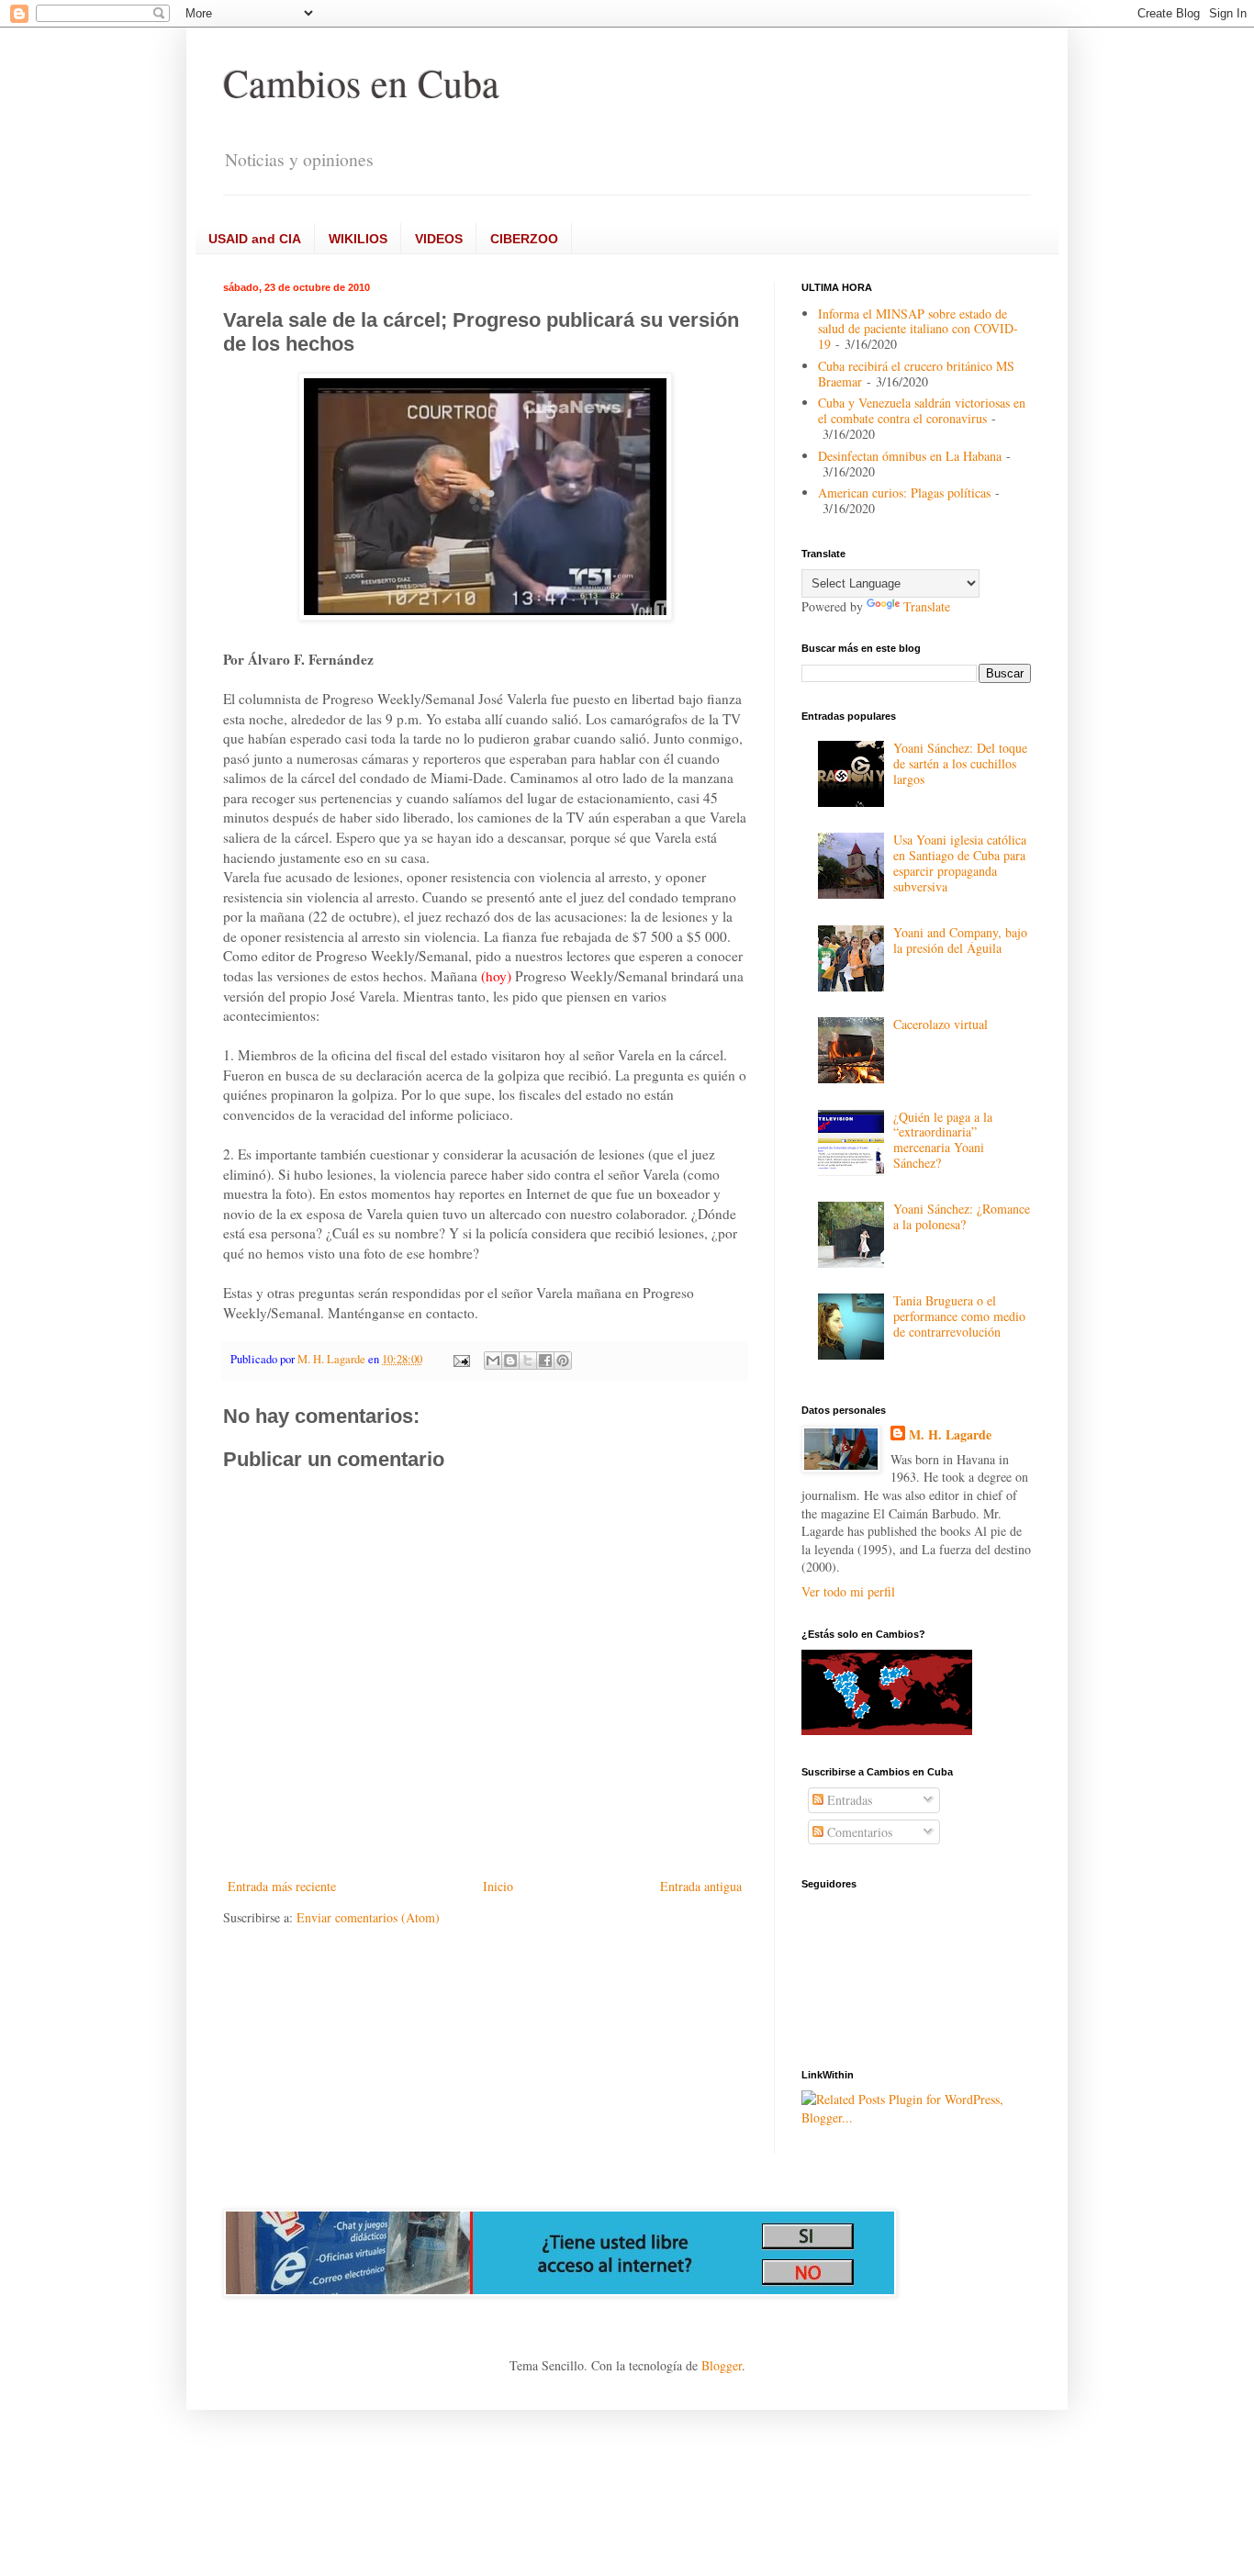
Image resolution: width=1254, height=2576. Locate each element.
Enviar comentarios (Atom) (368, 1917)
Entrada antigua (701, 1886)
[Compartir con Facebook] (545, 1361)
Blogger (722, 2365)
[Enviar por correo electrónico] (493, 1361)
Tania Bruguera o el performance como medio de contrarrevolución (959, 1316)
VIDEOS (439, 239)
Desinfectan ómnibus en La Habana (910, 456)
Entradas (848, 1800)
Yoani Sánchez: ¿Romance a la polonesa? (962, 1216)
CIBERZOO (524, 239)
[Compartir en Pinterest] (563, 1361)
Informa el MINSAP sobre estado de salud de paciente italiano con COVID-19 (918, 329)
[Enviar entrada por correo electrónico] (460, 1359)
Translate (927, 606)
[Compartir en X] (528, 1361)
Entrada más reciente (282, 1886)
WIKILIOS (358, 239)
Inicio (498, 1886)
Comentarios (858, 1832)
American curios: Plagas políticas (904, 493)
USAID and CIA (255, 239)
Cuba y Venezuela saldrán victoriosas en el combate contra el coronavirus (922, 410)
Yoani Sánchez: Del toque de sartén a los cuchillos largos (960, 763)
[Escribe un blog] (510, 1361)
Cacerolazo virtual (940, 1024)
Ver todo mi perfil (848, 1591)
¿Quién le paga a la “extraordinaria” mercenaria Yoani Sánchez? (943, 1140)
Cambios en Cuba (361, 83)
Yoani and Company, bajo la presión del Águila (960, 940)
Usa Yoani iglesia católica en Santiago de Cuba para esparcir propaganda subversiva (960, 862)
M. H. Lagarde (950, 1435)
